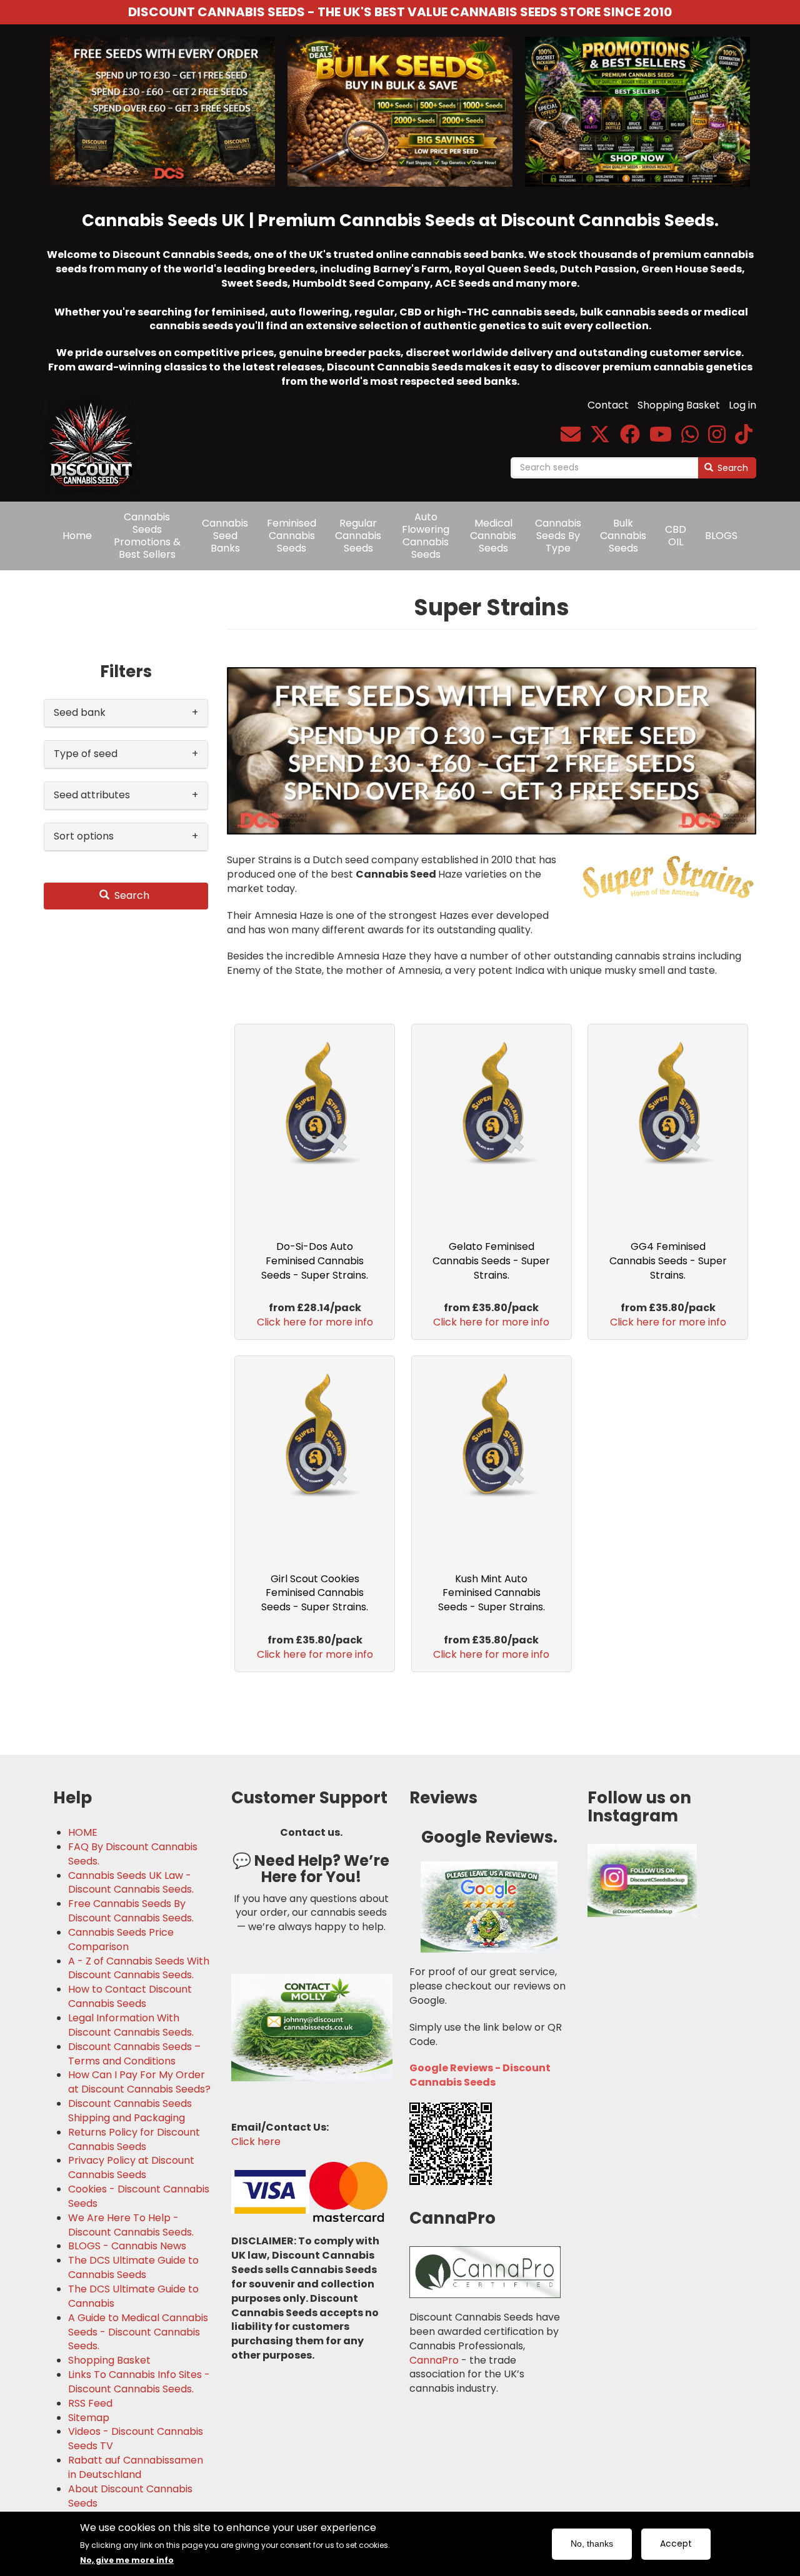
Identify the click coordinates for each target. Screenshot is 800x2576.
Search (732, 468)
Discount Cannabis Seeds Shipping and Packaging (130, 2111)
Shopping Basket (679, 405)
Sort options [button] (84, 836)
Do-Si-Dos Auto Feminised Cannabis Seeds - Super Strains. (315, 1261)
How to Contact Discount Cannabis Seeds (130, 1997)
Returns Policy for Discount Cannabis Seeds (134, 2140)
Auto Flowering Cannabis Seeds (426, 536)
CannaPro (434, 2360)
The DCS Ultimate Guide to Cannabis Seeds (133, 2268)
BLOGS (721, 536)
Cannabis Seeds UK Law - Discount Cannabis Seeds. (131, 1883)
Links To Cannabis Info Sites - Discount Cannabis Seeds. (139, 2382)
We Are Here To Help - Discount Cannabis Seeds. (131, 2225)
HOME (83, 1833)
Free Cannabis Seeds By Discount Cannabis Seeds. (131, 1911)
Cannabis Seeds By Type (558, 536)
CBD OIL (676, 536)
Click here (256, 2142)
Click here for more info (315, 1322)
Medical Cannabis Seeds (493, 536)
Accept (676, 2544)
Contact (608, 405)
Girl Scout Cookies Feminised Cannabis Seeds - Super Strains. (315, 1593)
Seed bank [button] (80, 712)
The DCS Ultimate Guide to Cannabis (133, 2296)
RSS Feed (90, 2404)
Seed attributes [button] (92, 795)
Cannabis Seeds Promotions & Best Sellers (147, 536)
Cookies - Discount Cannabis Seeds (139, 2197)
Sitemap (89, 2418)
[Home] (95, 437)
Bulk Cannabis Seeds (623, 536)
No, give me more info (127, 2559)
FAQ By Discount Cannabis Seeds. (133, 1854)
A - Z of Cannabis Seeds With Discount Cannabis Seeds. (139, 1969)
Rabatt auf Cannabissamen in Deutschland (136, 2468)
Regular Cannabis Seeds (358, 536)
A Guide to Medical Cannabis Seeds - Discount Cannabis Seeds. (138, 2332)
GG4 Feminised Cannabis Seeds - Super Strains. (668, 1261)
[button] (492, 751)
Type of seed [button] (86, 754)
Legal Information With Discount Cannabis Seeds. (131, 2025)
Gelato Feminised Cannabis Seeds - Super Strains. (491, 1261)
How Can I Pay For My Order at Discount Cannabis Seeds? (139, 2082)
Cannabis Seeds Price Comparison (121, 1940)
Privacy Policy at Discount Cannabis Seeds (131, 2168)
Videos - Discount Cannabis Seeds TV (136, 2439)
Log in (742, 405)
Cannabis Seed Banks (225, 536)
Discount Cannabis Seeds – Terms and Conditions (134, 2054)
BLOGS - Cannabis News (127, 2246)
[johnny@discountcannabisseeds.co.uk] (571, 438)
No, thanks (592, 2544)
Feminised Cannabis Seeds (292, 536)
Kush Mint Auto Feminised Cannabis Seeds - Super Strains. (492, 1593)
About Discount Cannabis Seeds (130, 2496)
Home (77, 536)
